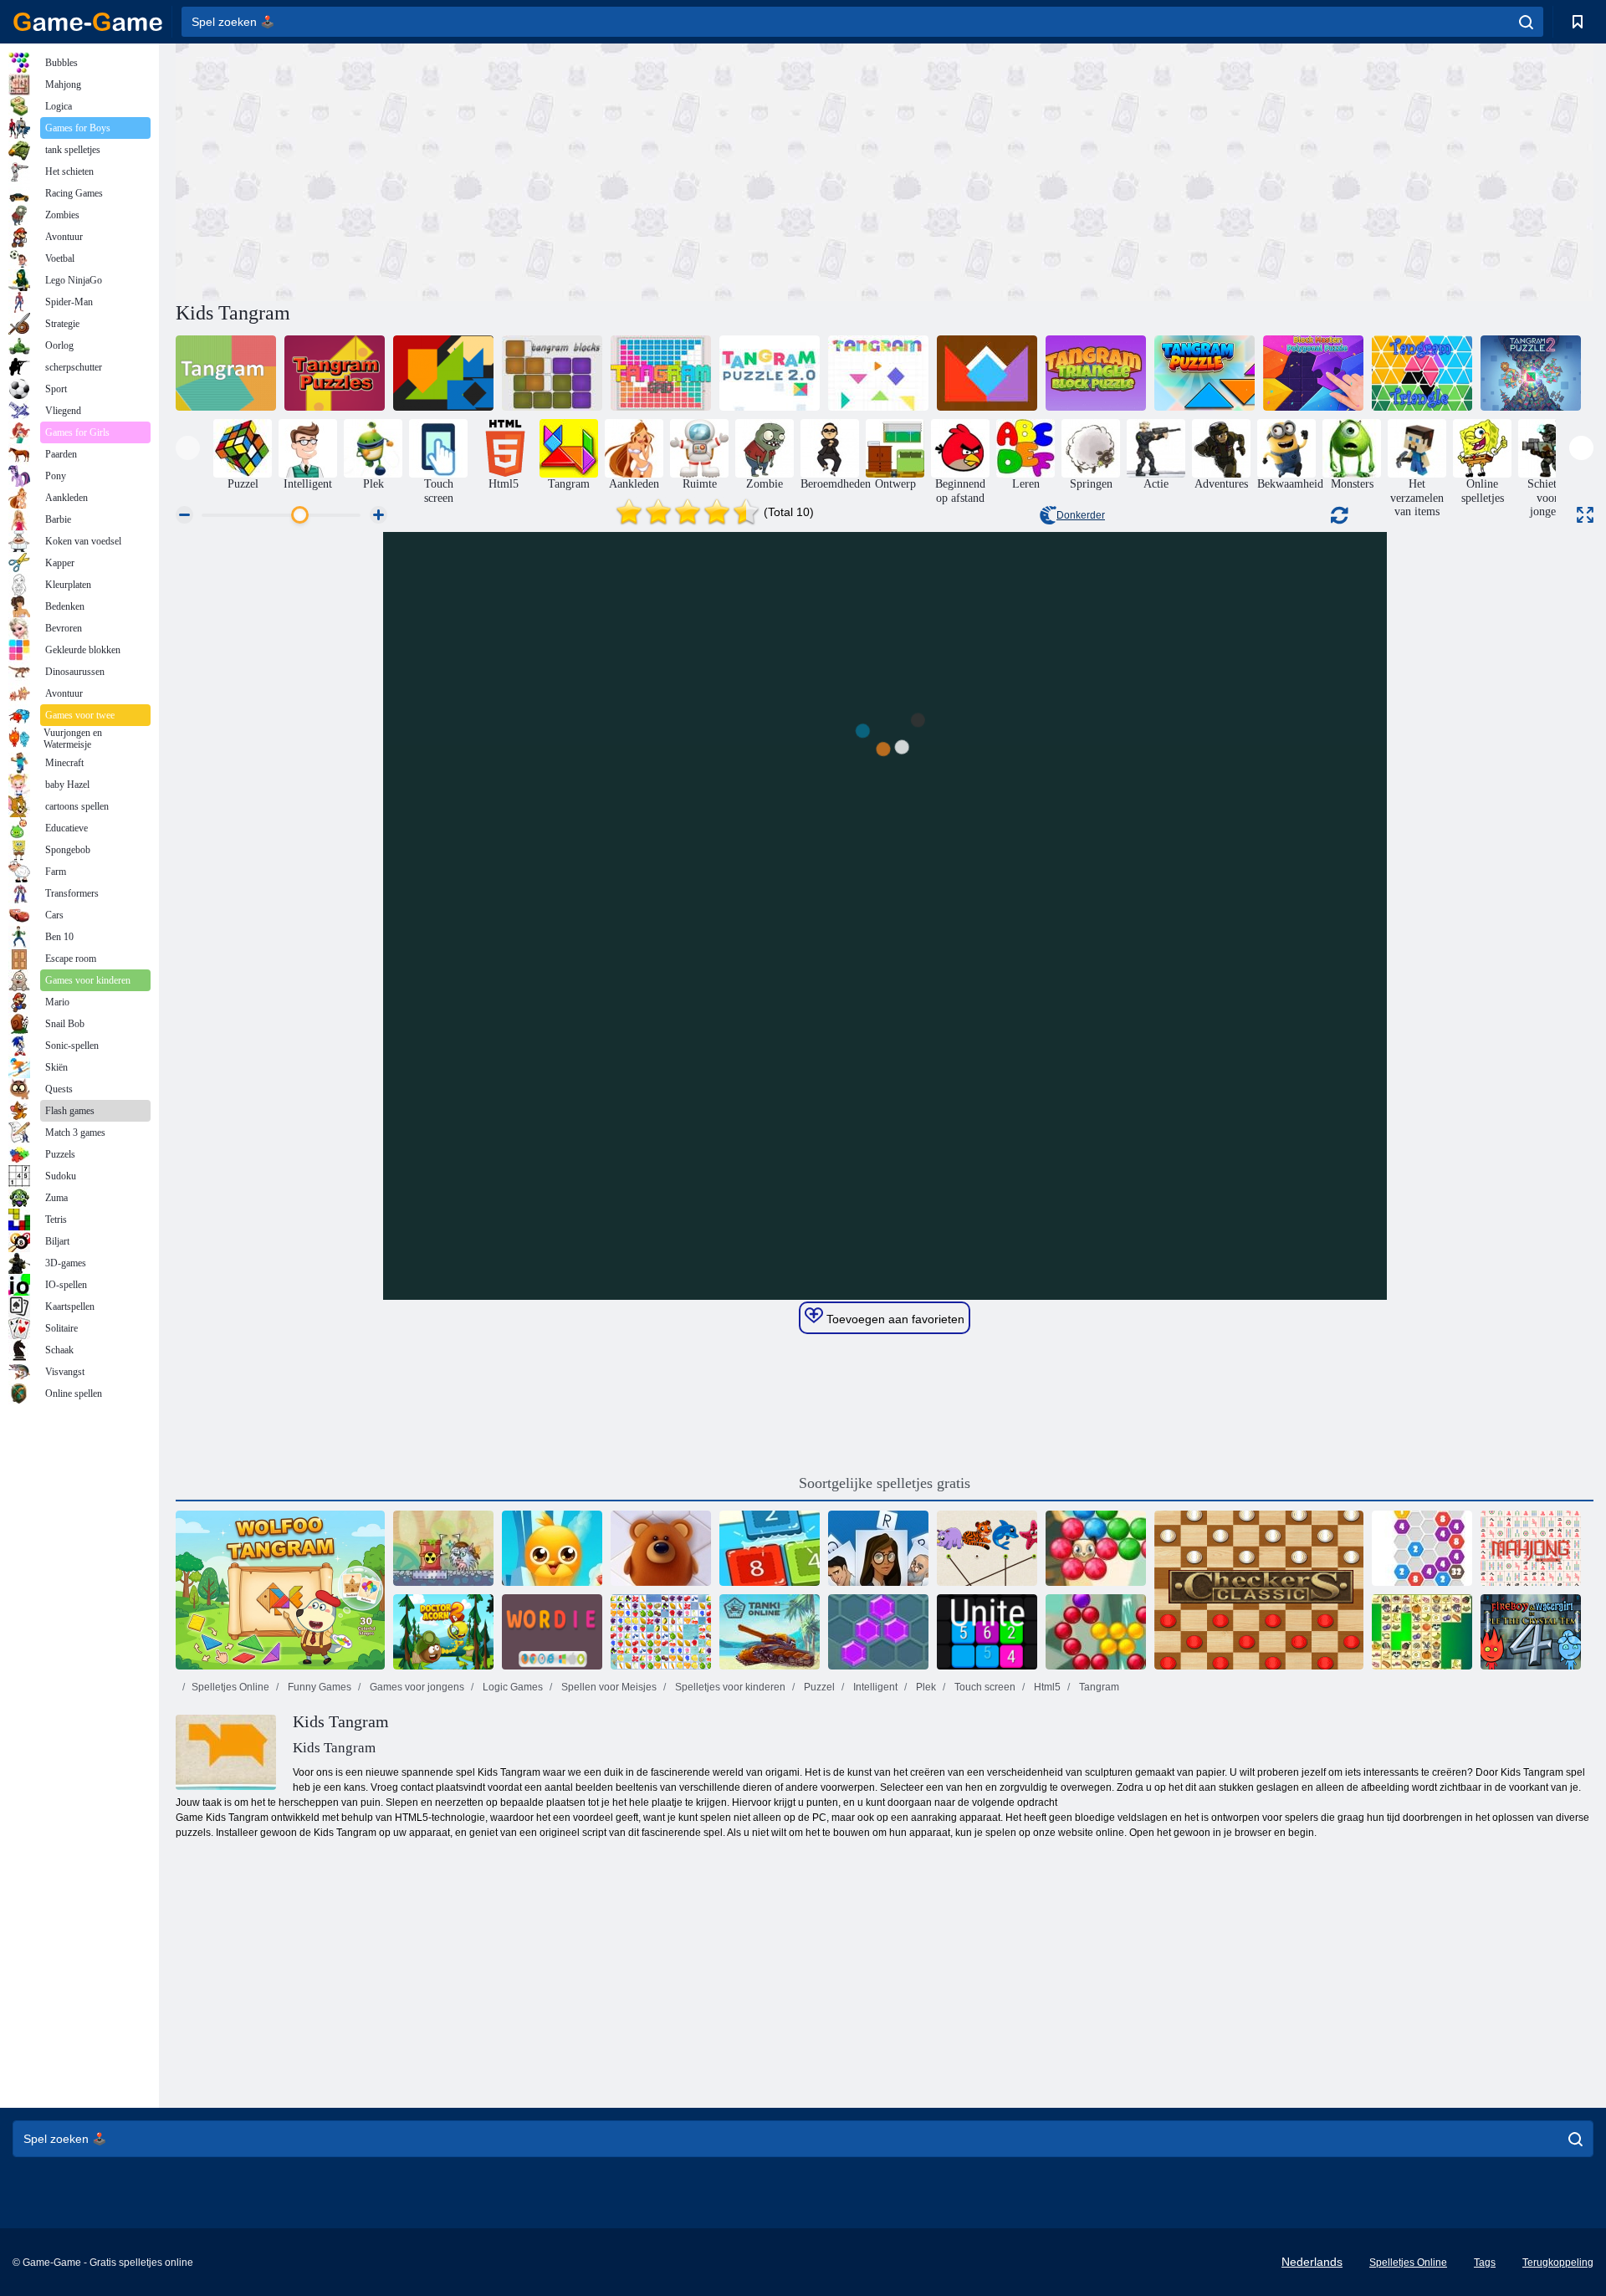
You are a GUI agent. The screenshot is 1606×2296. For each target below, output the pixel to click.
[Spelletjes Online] (88, 22)
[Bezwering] (878, 1548)
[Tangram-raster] (661, 373)
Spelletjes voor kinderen (729, 1687)
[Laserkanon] (443, 1548)
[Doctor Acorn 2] (443, 1632)
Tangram (1098, 1687)
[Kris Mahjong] (1422, 1632)
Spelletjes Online (230, 1687)
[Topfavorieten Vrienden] (552, 1548)
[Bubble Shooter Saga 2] (1096, 1548)
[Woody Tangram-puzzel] (987, 373)
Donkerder (1081, 515)
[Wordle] (552, 1632)
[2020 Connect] (1422, 1548)
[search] (1526, 22)
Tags (1485, 2263)
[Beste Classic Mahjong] (1531, 1548)
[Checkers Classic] (1259, 1590)
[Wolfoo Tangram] (280, 1590)
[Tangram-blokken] (552, 373)
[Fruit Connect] (661, 1632)
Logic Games (511, 1687)
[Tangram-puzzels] (335, 373)
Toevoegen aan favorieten (894, 1319)
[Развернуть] (1585, 515)
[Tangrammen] (443, 373)
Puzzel (818, 1687)
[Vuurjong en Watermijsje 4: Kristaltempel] (1531, 1632)
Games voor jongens (416, 1687)
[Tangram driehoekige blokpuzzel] (1096, 373)
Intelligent (874, 1687)
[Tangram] (226, 373)
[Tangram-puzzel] (770, 373)
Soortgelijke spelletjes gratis (885, 1483)
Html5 (1046, 1687)
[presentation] (188, 448)
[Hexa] (878, 1632)
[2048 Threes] (770, 1548)
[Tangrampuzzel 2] (1531, 373)
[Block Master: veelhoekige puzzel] (1313, 373)
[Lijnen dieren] (661, 1548)
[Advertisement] (530, 170)
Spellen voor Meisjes (608, 1687)
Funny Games (318, 1687)
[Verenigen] (987, 1632)
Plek (925, 1687)
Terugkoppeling (1558, 2263)
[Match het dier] (987, 1548)
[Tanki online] (770, 1632)
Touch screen (984, 1687)
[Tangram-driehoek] (1422, 373)
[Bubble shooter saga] (1096, 1632)
